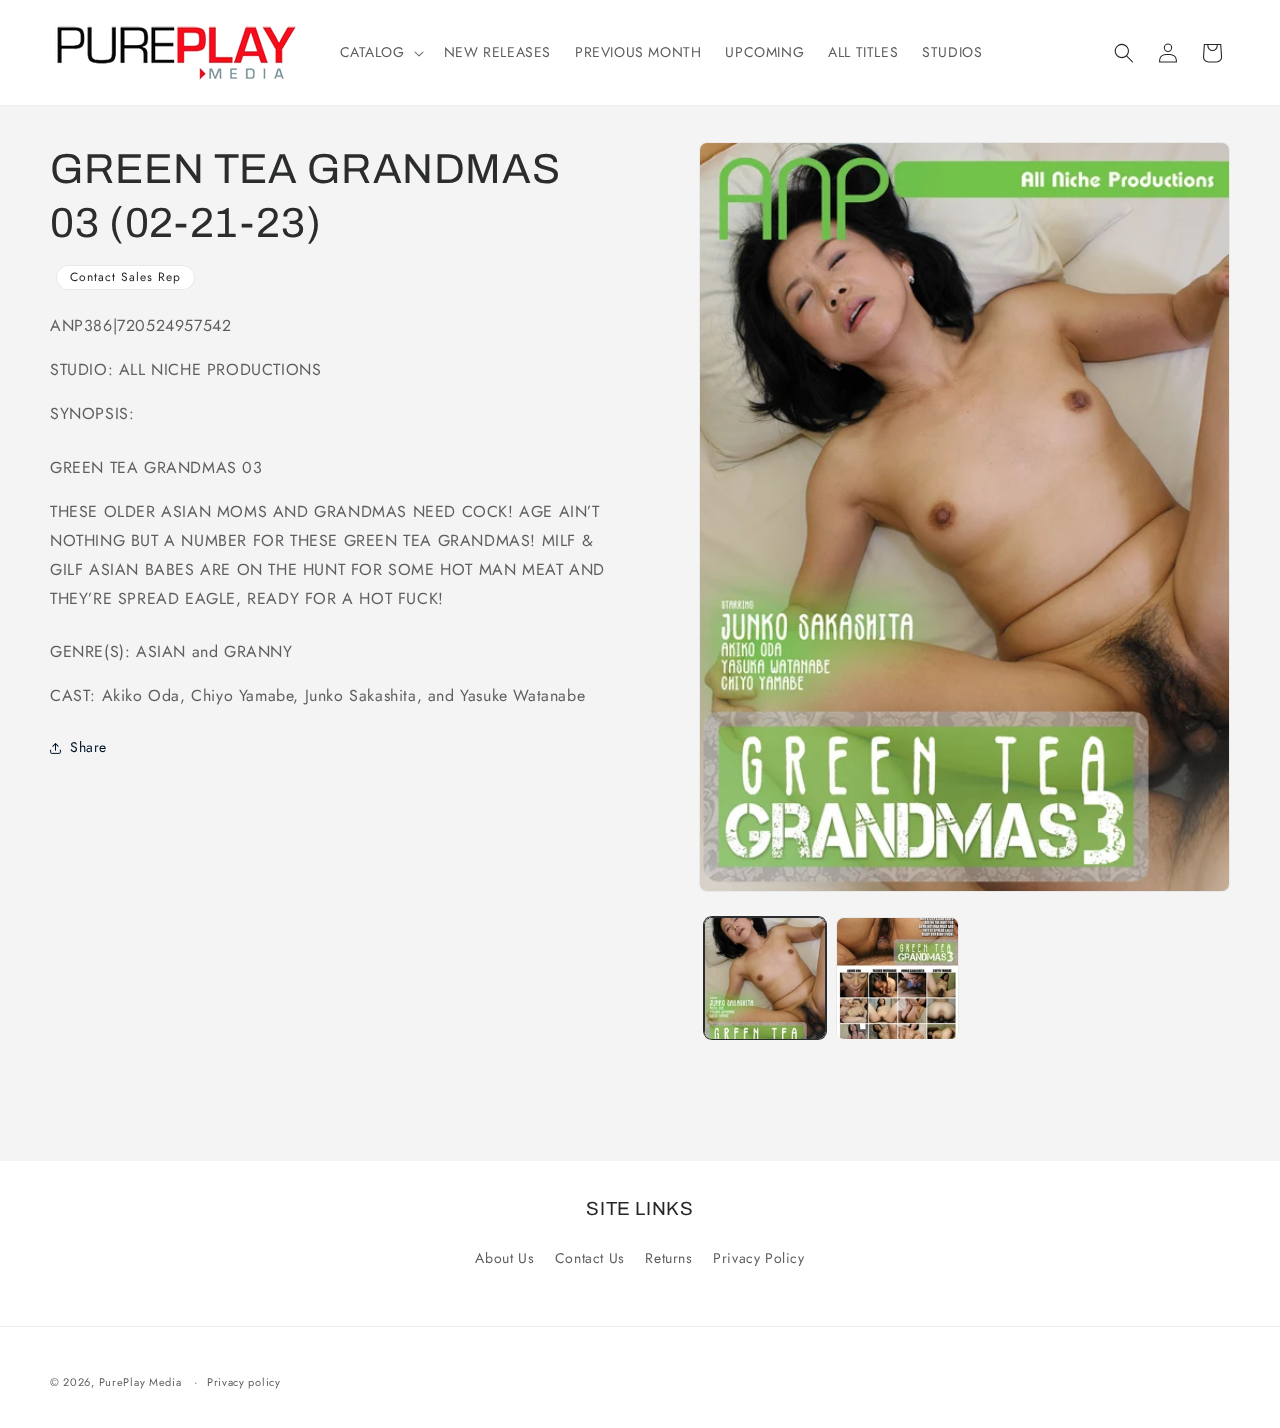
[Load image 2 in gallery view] (897, 978)
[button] (380, 52)
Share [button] (88, 747)
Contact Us (590, 1258)
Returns (668, 1258)
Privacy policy (244, 1382)
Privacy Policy (758, 1258)
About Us (504, 1258)
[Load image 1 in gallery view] (765, 978)
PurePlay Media (140, 1382)
